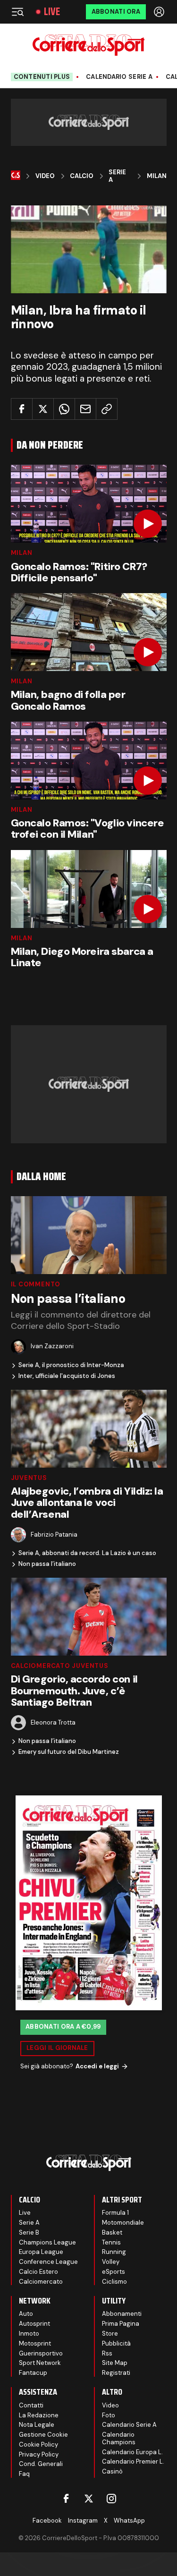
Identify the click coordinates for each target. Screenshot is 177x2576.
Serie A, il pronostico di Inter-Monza (71, 1365)
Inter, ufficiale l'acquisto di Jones (67, 1376)
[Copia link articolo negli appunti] (107, 409)
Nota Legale (37, 2425)
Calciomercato (41, 2282)
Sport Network (40, 2363)
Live (52, 12)
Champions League (47, 2242)
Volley (111, 2262)
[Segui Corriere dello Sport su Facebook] (66, 2499)
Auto (26, 2314)
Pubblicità (116, 2343)
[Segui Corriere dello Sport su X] (89, 2499)
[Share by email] (85, 409)
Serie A (117, 176)
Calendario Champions (119, 2438)
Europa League (41, 2252)
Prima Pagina (121, 2324)
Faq (24, 2474)
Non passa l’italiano (47, 1564)
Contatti (31, 2405)
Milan (157, 176)
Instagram (83, 2521)
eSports (114, 2272)
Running (114, 2252)
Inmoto (29, 2334)
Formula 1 (115, 2213)
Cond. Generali (41, 2464)
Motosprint (35, 2343)
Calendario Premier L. (133, 2461)
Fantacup (33, 2373)
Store (110, 2334)
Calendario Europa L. (132, 2452)
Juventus (29, 1478)
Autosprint (34, 2324)
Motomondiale (123, 2223)
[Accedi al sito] (160, 12)
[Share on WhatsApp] (64, 409)
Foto (109, 2415)
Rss (107, 2353)
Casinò (112, 2471)
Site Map (115, 2363)
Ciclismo (114, 2282)
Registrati (116, 2373)
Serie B (29, 2232)
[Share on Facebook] (22, 409)
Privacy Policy (39, 2454)
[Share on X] (43, 409)
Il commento (36, 1284)
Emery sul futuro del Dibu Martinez (69, 1752)
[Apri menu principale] (17, 12)
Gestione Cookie (43, 2435)
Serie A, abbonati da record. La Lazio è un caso (87, 1553)
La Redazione (39, 2415)
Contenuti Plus (42, 77)
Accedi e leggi (97, 2066)
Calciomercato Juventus (60, 1666)
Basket (112, 2232)
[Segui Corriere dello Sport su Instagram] (111, 2499)
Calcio (82, 176)
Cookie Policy (38, 2444)
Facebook (47, 2521)
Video (45, 176)
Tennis (111, 2242)
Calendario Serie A (119, 77)
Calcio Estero (38, 2272)
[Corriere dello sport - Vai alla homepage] (88, 45)
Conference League (48, 2262)
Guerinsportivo (41, 2353)
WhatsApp (129, 2521)
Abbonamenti (122, 2314)
